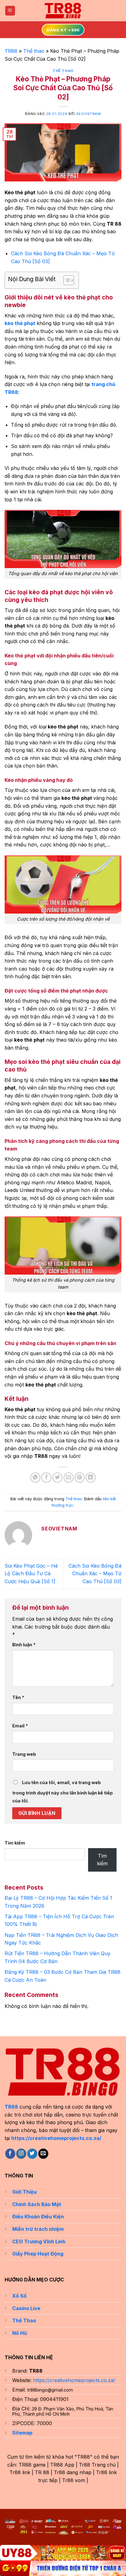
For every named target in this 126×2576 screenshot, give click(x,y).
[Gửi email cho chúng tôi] (43, 2154)
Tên (18, 1697)
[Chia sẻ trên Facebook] (46, 1478)
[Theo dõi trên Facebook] (10, 2154)
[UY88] (63, 2553)
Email (20, 1726)
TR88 (11, 51)
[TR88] (63, 11)
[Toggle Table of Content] (66, 280)
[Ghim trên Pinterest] (80, 1478)
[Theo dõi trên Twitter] (32, 2154)
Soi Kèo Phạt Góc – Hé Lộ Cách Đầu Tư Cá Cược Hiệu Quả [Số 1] (31, 1574)
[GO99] (63, 2568)
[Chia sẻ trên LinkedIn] (91, 1478)
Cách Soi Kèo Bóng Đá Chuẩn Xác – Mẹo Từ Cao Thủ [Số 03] (95, 1574)
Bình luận (24, 1645)
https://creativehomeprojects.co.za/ (56, 2138)
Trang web (24, 1754)
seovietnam (89, 114)
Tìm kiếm (15, 1843)
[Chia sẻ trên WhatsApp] (35, 1478)
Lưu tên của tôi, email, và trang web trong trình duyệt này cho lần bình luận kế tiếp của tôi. (63, 1792)
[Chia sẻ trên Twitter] (57, 1478)
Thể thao (34, 51)
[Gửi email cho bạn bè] (69, 1478)
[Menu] (10, 11)
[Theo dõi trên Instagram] (21, 2154)
